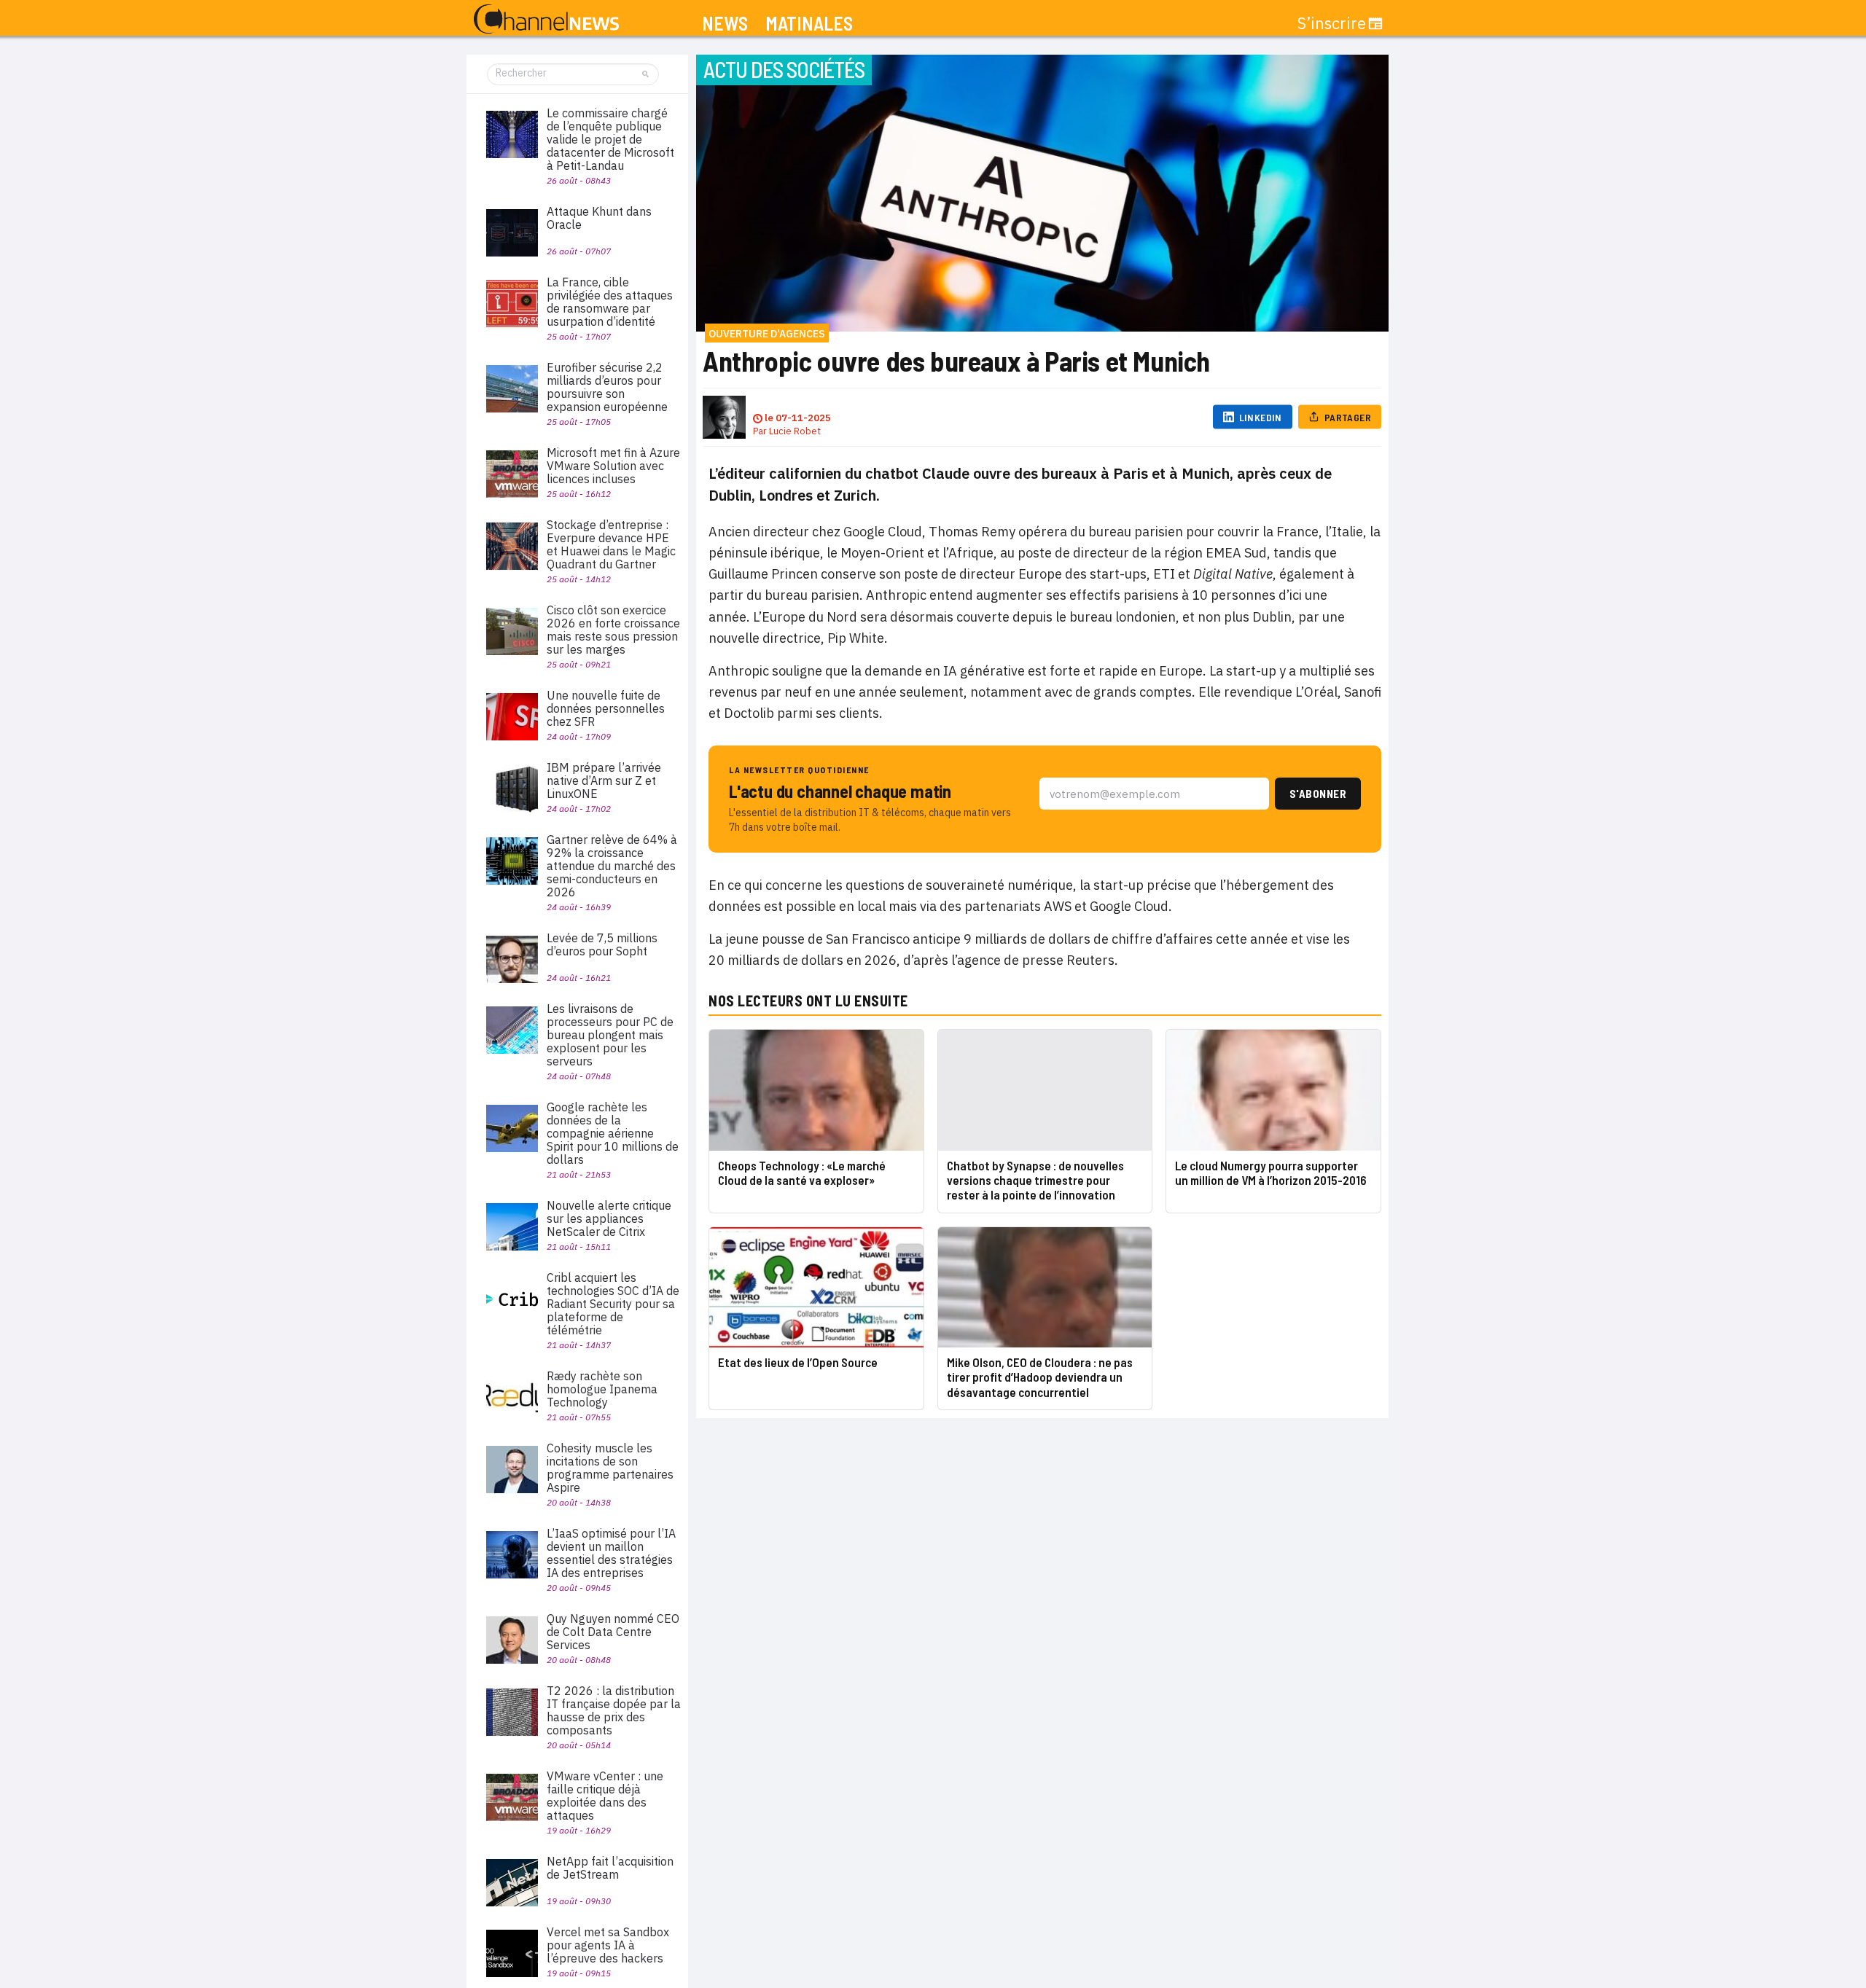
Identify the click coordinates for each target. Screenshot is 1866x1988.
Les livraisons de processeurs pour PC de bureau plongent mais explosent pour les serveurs (610, 1035)
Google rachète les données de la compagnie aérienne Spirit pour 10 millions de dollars (613, 1133)
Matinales (809, 24)
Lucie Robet (795, 431)
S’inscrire (1332, 23)
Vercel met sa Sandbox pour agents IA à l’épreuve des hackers (608, 1945)
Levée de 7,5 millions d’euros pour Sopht (602, 944)
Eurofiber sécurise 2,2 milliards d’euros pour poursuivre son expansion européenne (607, 387)
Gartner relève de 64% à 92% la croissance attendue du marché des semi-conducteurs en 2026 (612, 866)
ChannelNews (546, 20)
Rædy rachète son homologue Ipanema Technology (602, 1389)
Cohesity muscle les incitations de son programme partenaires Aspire (610, 1468)
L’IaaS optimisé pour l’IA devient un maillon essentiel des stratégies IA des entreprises (611, 1553)
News (725, 24)
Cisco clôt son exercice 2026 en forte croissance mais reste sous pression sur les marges (613, 630)
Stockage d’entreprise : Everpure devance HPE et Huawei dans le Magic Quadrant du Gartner (611, 544)
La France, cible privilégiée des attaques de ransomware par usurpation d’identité (610, 302)
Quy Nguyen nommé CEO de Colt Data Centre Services (613, 1632)
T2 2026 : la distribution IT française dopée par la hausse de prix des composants (614, 1710)
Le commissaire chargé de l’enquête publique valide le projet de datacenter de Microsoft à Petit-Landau (610, 139)
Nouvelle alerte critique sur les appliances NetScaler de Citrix (609, 1218)
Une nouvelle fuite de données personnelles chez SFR (606, 708)
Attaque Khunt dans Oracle (599, 218)
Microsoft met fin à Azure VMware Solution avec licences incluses (613, 466)
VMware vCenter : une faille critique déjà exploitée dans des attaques (605, 1796)
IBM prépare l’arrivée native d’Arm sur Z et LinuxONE (604, 780)
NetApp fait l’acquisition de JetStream (610, 1868)
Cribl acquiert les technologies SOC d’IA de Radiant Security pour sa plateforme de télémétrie (613, 1304)
